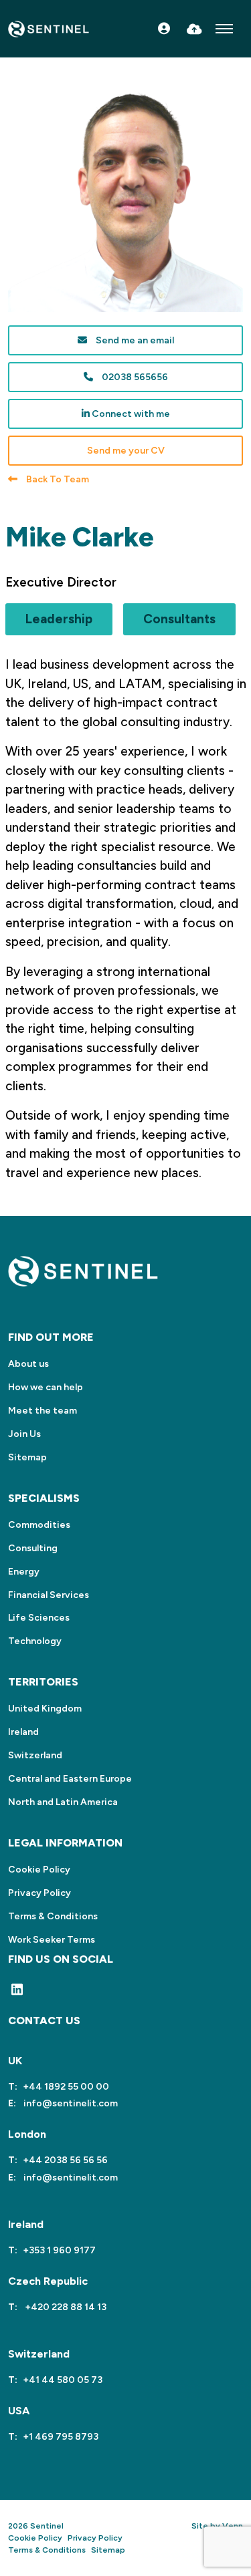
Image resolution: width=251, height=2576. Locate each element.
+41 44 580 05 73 (63, 2380)
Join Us (24, 1434)
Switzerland (35, 1755)
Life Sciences (39, 1618)
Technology (35, 1641)
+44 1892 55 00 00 (66, 2087)
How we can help (46, 1387)
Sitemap (27, 1457)
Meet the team (43, 1411)
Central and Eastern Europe (70, 1779)
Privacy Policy (39, 1893)
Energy (24, 1572)
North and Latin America (63, 1802)
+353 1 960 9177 (59, 2250)
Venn (233, 2526)
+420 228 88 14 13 (65, 2307)
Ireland (23, 1732)
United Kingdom (45, 1709)
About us (28, 1364)
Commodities (39, 1525)
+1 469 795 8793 (61, 2437)
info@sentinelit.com (70, 2103)
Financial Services (49, 1595)
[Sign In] (164, 29)
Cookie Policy (39, 1870)
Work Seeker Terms (52, 1940)
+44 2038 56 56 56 (65, 2160)
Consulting (33, 1548)
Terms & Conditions (53, 1916)
